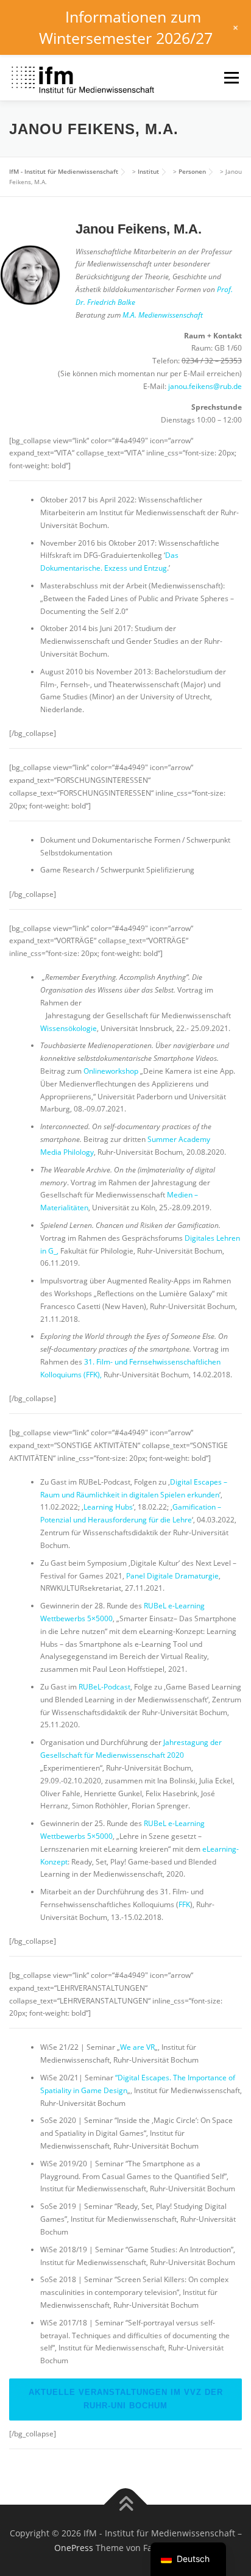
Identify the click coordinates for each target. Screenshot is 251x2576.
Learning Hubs (108, 1507)
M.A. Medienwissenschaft (163, 315)
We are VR (137, 2047)
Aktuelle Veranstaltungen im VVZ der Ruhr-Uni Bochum (126, 2399)
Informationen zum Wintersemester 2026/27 (126, 27)
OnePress (74, 2548)
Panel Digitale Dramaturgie (172, 1576)
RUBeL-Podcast (104, 1687)
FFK (184, 1904)
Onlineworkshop (111, 1071)
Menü (230, 78)
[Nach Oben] (126, 2504)
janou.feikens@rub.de (205, 386)
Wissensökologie (69, 1028)
